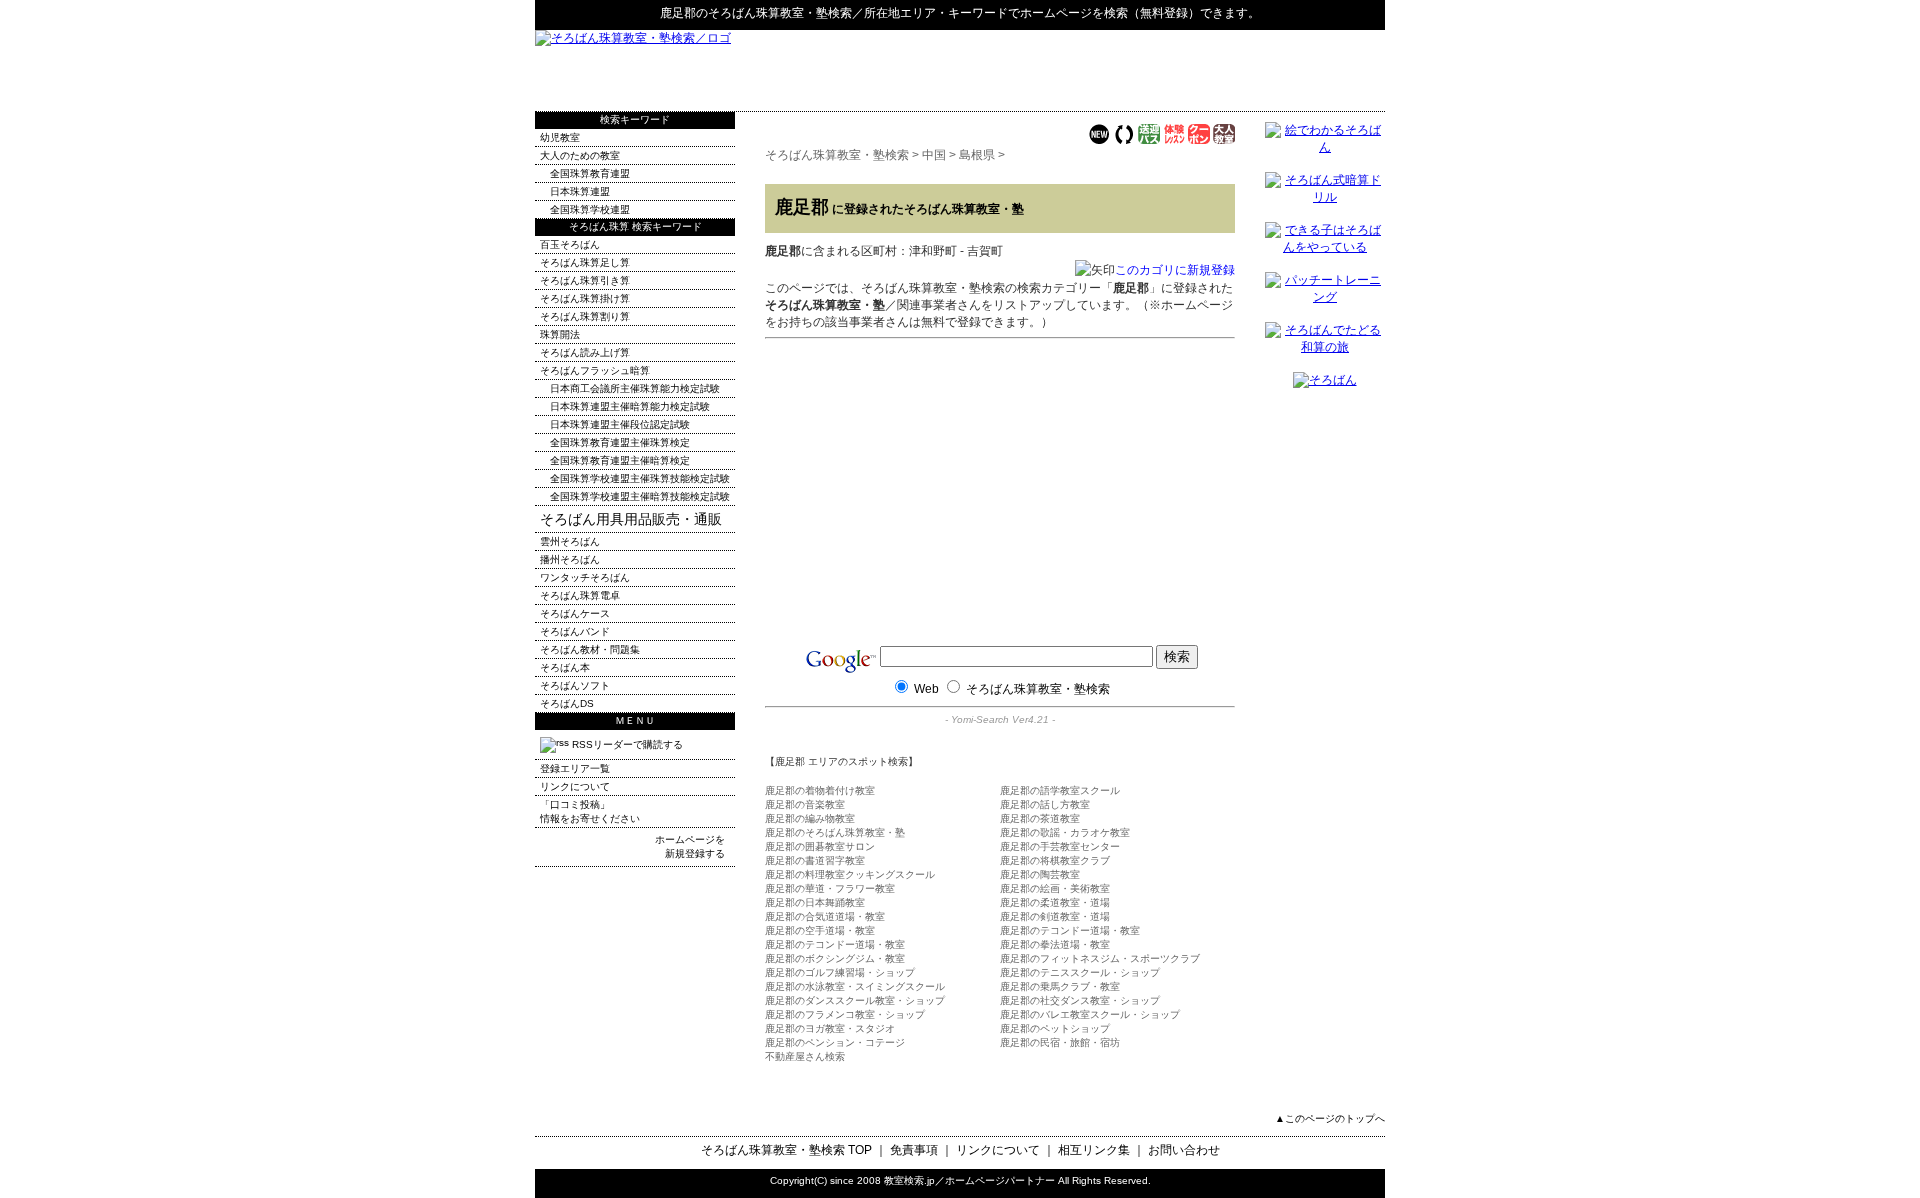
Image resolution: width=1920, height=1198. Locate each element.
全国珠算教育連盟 (590, 173)
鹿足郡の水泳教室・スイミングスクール (855, 986)
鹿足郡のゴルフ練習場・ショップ (840, 972)
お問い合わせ (1184, 1150)
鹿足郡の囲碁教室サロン (820, 846)
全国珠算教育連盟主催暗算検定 (620, 460)
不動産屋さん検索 (805, 1056)
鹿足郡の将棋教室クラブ (1055, 860)
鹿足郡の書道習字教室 (815, 860)
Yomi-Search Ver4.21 (1000, 719)
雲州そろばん (570, 541)
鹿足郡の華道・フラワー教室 (830, 888)
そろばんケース (575, 613)
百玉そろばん (570, 244)
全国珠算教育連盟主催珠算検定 (620, 442)
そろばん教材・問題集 (590, 649)
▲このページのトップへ (1330, 1118)
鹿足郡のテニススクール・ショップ (1080, 972)
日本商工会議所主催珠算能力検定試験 (635, 388)
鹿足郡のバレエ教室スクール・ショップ (1090, 1014)
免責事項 (914, 1150)
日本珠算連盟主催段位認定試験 (620, 424)
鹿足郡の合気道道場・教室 (825, 916)
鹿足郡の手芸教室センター (1060, 846)
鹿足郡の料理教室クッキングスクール (850, 874)
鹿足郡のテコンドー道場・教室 (1070, 930)
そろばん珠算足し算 (585, 262)
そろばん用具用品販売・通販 (631, 519)
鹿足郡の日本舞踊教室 (815, 902)
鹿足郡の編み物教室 (810, 818)
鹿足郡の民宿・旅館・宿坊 (1060, 1042)
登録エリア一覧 (575, 768)
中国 (934, 155)
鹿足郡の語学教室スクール (1060, 790)
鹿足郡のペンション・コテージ (835, 1042)
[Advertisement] (1151, 70)
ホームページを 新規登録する (690, 846)
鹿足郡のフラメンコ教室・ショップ (845, 1014)
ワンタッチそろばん (585, 577)
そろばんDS (567, 703)
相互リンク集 (1094, 1150)
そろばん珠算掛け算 (585, 298)
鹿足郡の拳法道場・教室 (1055, 944)
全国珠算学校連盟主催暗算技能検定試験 (640, 496)
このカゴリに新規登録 (1175, 270)
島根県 (977, 155)
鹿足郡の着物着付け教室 (820, 790)
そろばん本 (565, 667)
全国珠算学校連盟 (590, 209)
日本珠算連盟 (580, 191)
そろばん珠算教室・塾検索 (780, 13)
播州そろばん (570, 559)
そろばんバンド (575, 631)
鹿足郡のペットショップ (1055, 1028)
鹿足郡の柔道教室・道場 (1055, 902)
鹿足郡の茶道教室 (1040, 818)
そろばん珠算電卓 (580, 595)
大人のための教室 (580, 155)
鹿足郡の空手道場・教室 (820, 930)
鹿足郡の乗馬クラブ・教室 (1060, 986)
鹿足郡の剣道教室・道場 (1055, 916)
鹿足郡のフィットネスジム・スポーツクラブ (1100, 958)
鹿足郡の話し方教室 (1045, 804)
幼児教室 (560, 137)
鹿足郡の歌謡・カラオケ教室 (1065, 832)
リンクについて (575, 786)
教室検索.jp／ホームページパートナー (969, 1180)
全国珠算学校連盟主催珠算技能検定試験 (640, 478)
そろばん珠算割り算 (585, 316)
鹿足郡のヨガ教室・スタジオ (830, 1028)
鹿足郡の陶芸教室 (1040, 874)
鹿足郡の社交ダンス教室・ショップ (1080, 1000)
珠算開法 (560, 334)
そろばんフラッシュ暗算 (595, 370)
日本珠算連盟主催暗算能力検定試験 (630, 406)
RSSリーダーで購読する (626, 744)
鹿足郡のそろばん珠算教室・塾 (835, 832)
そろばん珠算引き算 (585, 280)
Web (926, 689)
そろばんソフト (575, 685)
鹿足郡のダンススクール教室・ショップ (855, 1000)
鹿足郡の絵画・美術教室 (1055, 888)
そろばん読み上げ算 (585, 352)
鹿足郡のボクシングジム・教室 (835, 958)
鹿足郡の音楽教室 (805, 804)
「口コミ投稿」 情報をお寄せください (590, 811)
